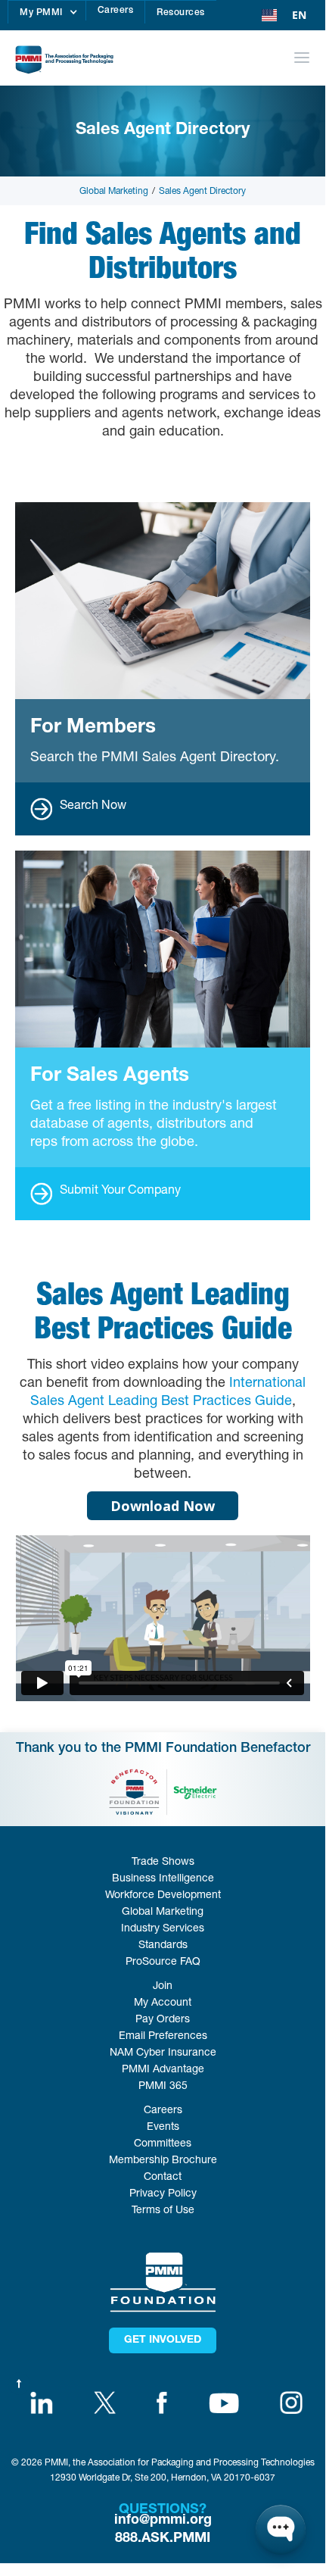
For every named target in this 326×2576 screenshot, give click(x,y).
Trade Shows (163, 1863)
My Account (163, 2003)
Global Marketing (114, 192)
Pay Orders (163, 2020)
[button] (47, 12)
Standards (163, 1946)
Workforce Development (163, 1896)
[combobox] (284, 15)
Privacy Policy (163, 2194)
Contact (163, 2178)
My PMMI (41, 13)
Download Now (163, 1506)
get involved (163, 2340)
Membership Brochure (163, 2161)
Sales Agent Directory (202, 192)
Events (163, 2128)
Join (163, 1987)
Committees (163, 2144)
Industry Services (163, 1929)
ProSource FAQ (163, 1962)
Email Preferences (163, 2037)
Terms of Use (163, 2211)
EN (299, 15)
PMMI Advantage (163, 2070)
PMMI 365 (163, 2087)
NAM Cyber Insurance (163, 2053)
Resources (181, 13)
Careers (116, 11)
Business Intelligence (163, 1879)
